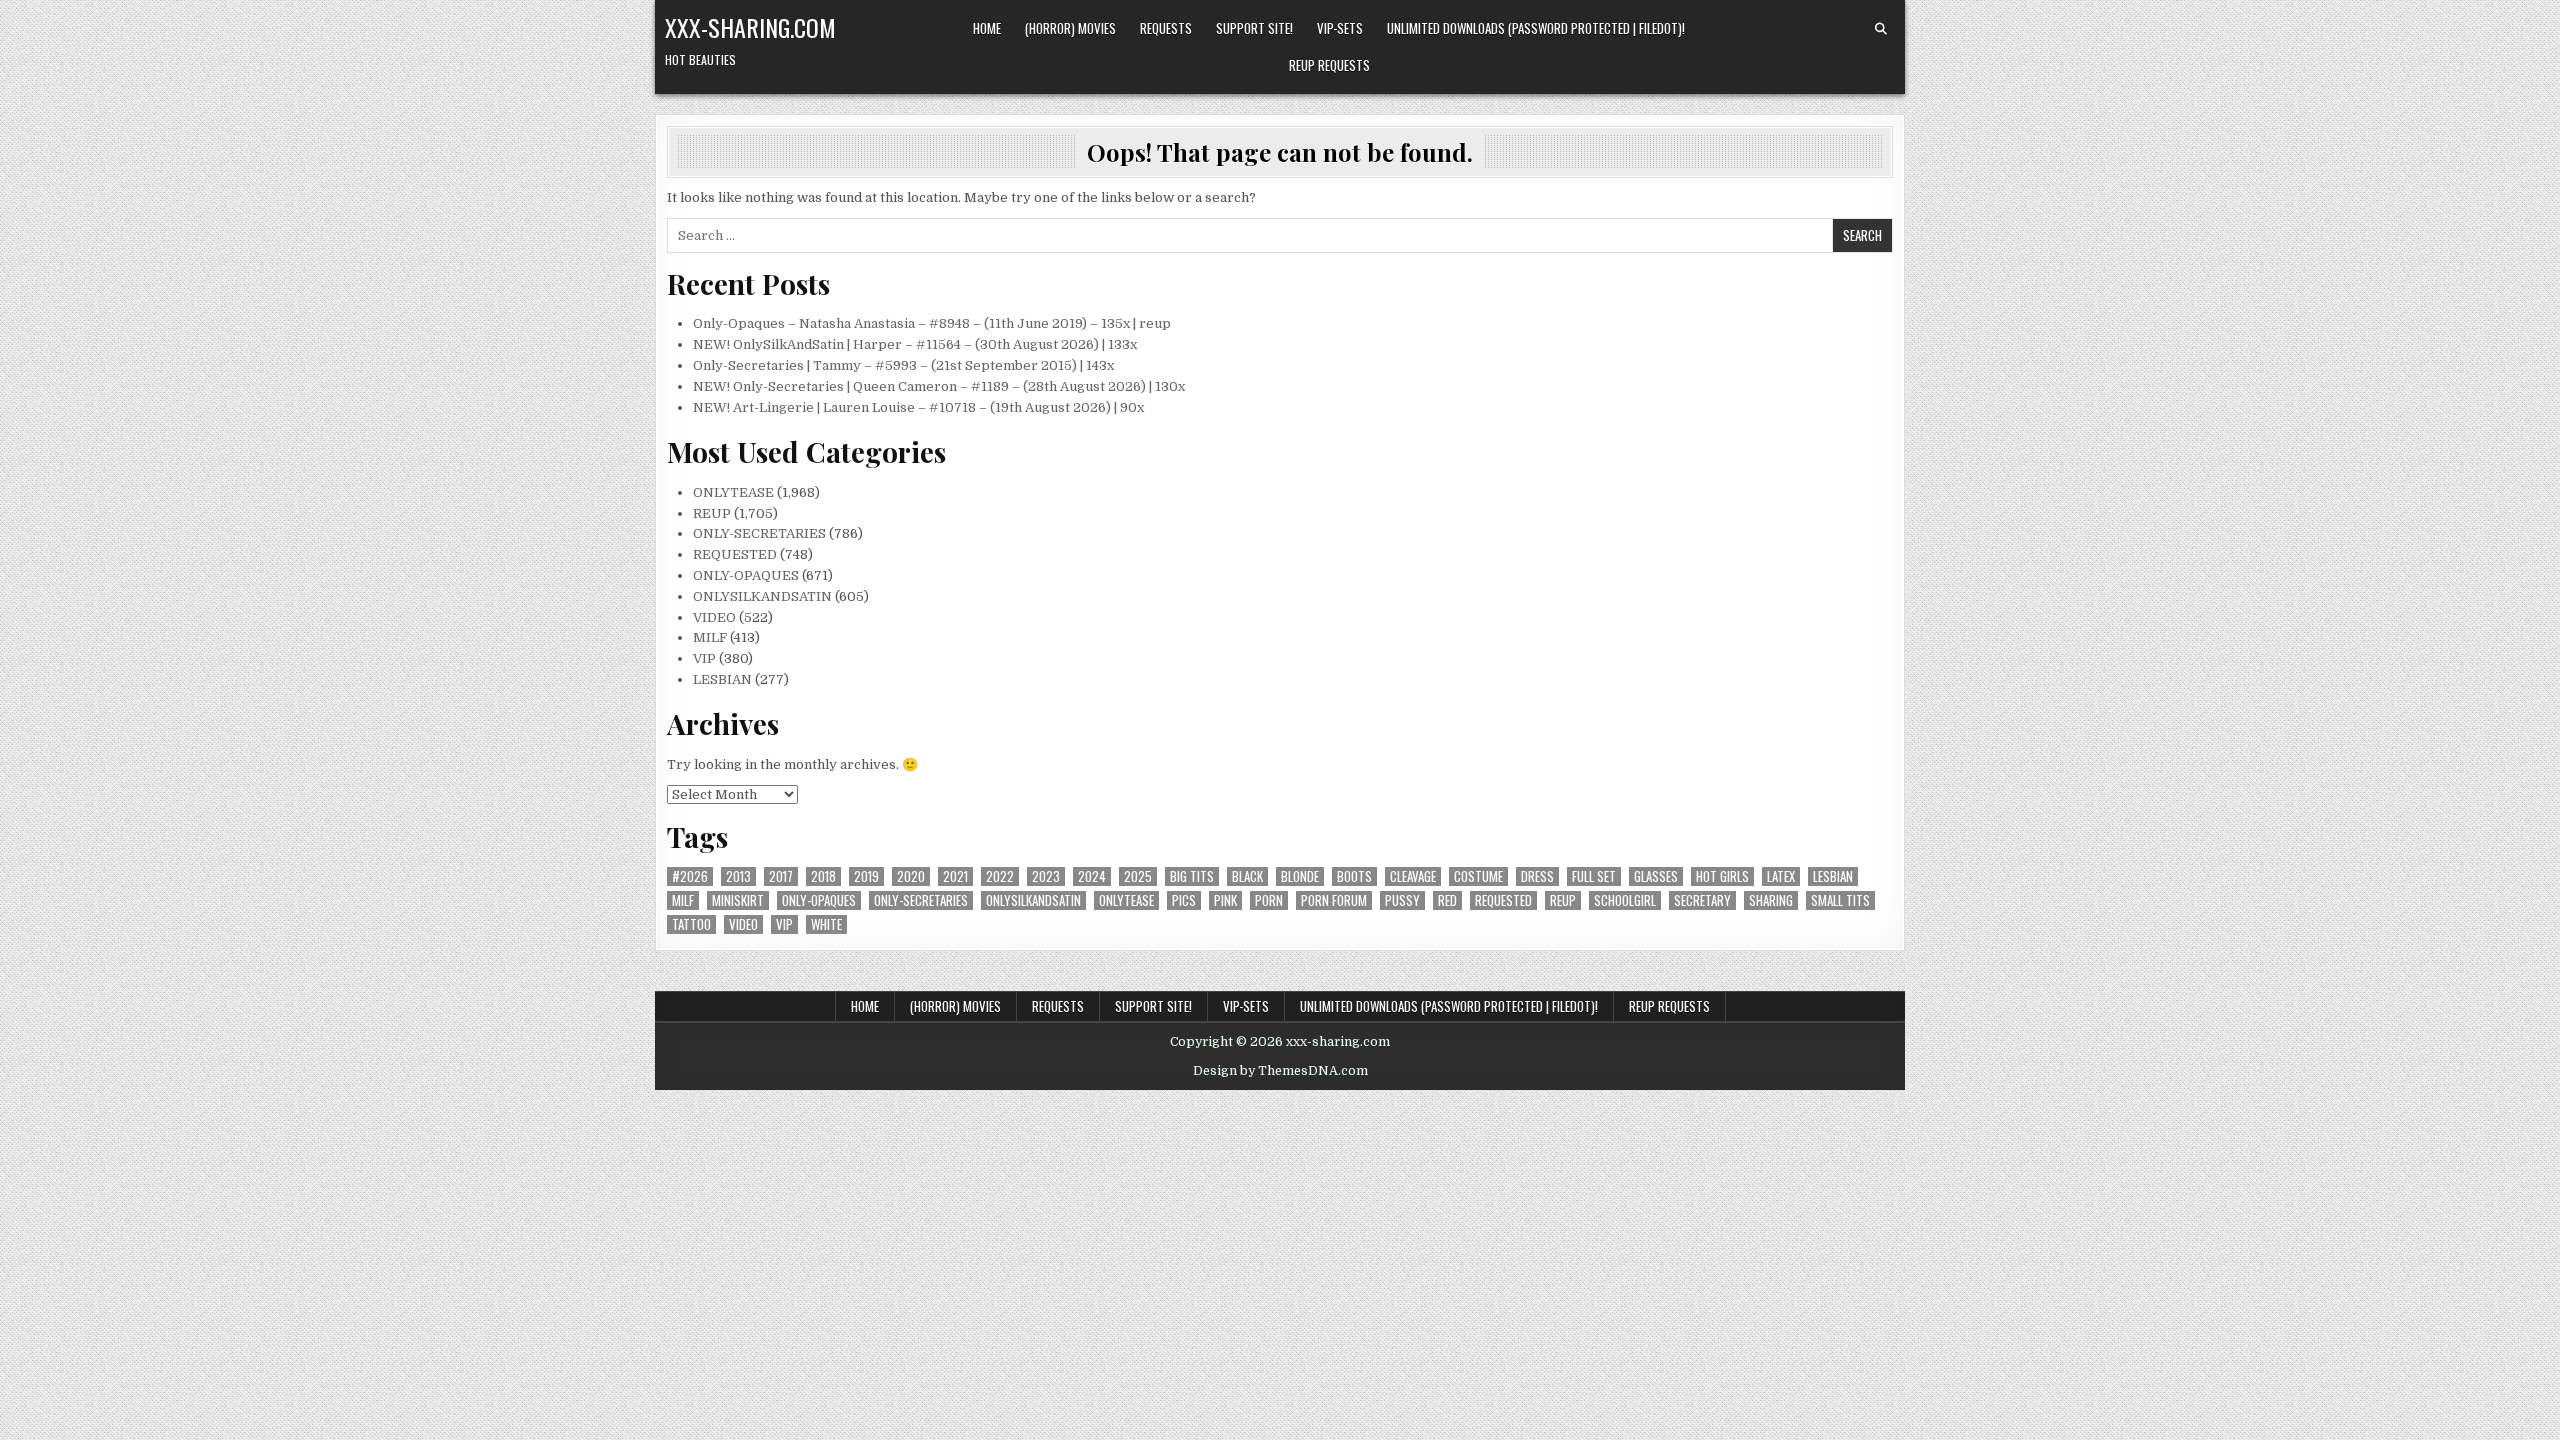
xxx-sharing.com (750, 27)
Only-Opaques (819, 900)
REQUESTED (735, 554)
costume (1478, 876)
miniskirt (738, 900)
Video (743, 924)
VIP (704, 658)
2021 (955, 876)
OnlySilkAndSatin (1033, 900)
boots (1354, 876)
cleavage (1413, 876)
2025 (1138, 876)
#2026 (690, 876)
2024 (1092, 876)
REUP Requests (1329, 65)
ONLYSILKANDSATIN (762, 596)
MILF (710, 637)
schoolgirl (1625, 900)
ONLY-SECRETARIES (759, 533)
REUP (712, 513)
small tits (1840, 900)
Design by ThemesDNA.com (1280, 1071)
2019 (866, 876)
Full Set (1594, 876)
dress (1537, 876)
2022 (1000, 876)
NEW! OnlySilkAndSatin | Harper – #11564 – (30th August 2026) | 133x (915, 344)
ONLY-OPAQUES (746, 575)
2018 (823, 876)
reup (1563, 900)
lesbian (1833, 876)
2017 (781, 876)
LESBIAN (722, 679)
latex (1781, 876)
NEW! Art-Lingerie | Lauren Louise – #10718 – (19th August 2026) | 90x (918, 407)
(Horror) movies (1070, 28)
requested (1503, 900)
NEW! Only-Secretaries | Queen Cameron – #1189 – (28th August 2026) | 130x (939, 386)
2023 (1046, 876)
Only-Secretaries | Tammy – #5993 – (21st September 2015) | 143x (903, 365)
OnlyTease (1126, 900)
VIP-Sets (1340, 28)
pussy (1402, 900)
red (1447, 900)
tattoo (691, 924)
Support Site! (1254, 28)
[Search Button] (1881, 29)
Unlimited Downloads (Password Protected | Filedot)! (1536, 28)
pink (1225, 900)
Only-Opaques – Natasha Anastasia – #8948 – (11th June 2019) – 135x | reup (932, 323)
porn (1269, 900)
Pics (1184, 900)
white (826, 924)
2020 (911, 876)
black (1247, 876)
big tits (1192, 876)
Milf (683, 900)
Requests (1166, 28)
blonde (1300, 876)
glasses (1656, 876)
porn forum (1334, 900)
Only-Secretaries (921, 900)
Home (987, 28)
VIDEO (714, 617)
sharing (1771, 900)
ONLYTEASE (733, 492)
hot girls (1722, 876)
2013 (738, 876)
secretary (1702, 900)
